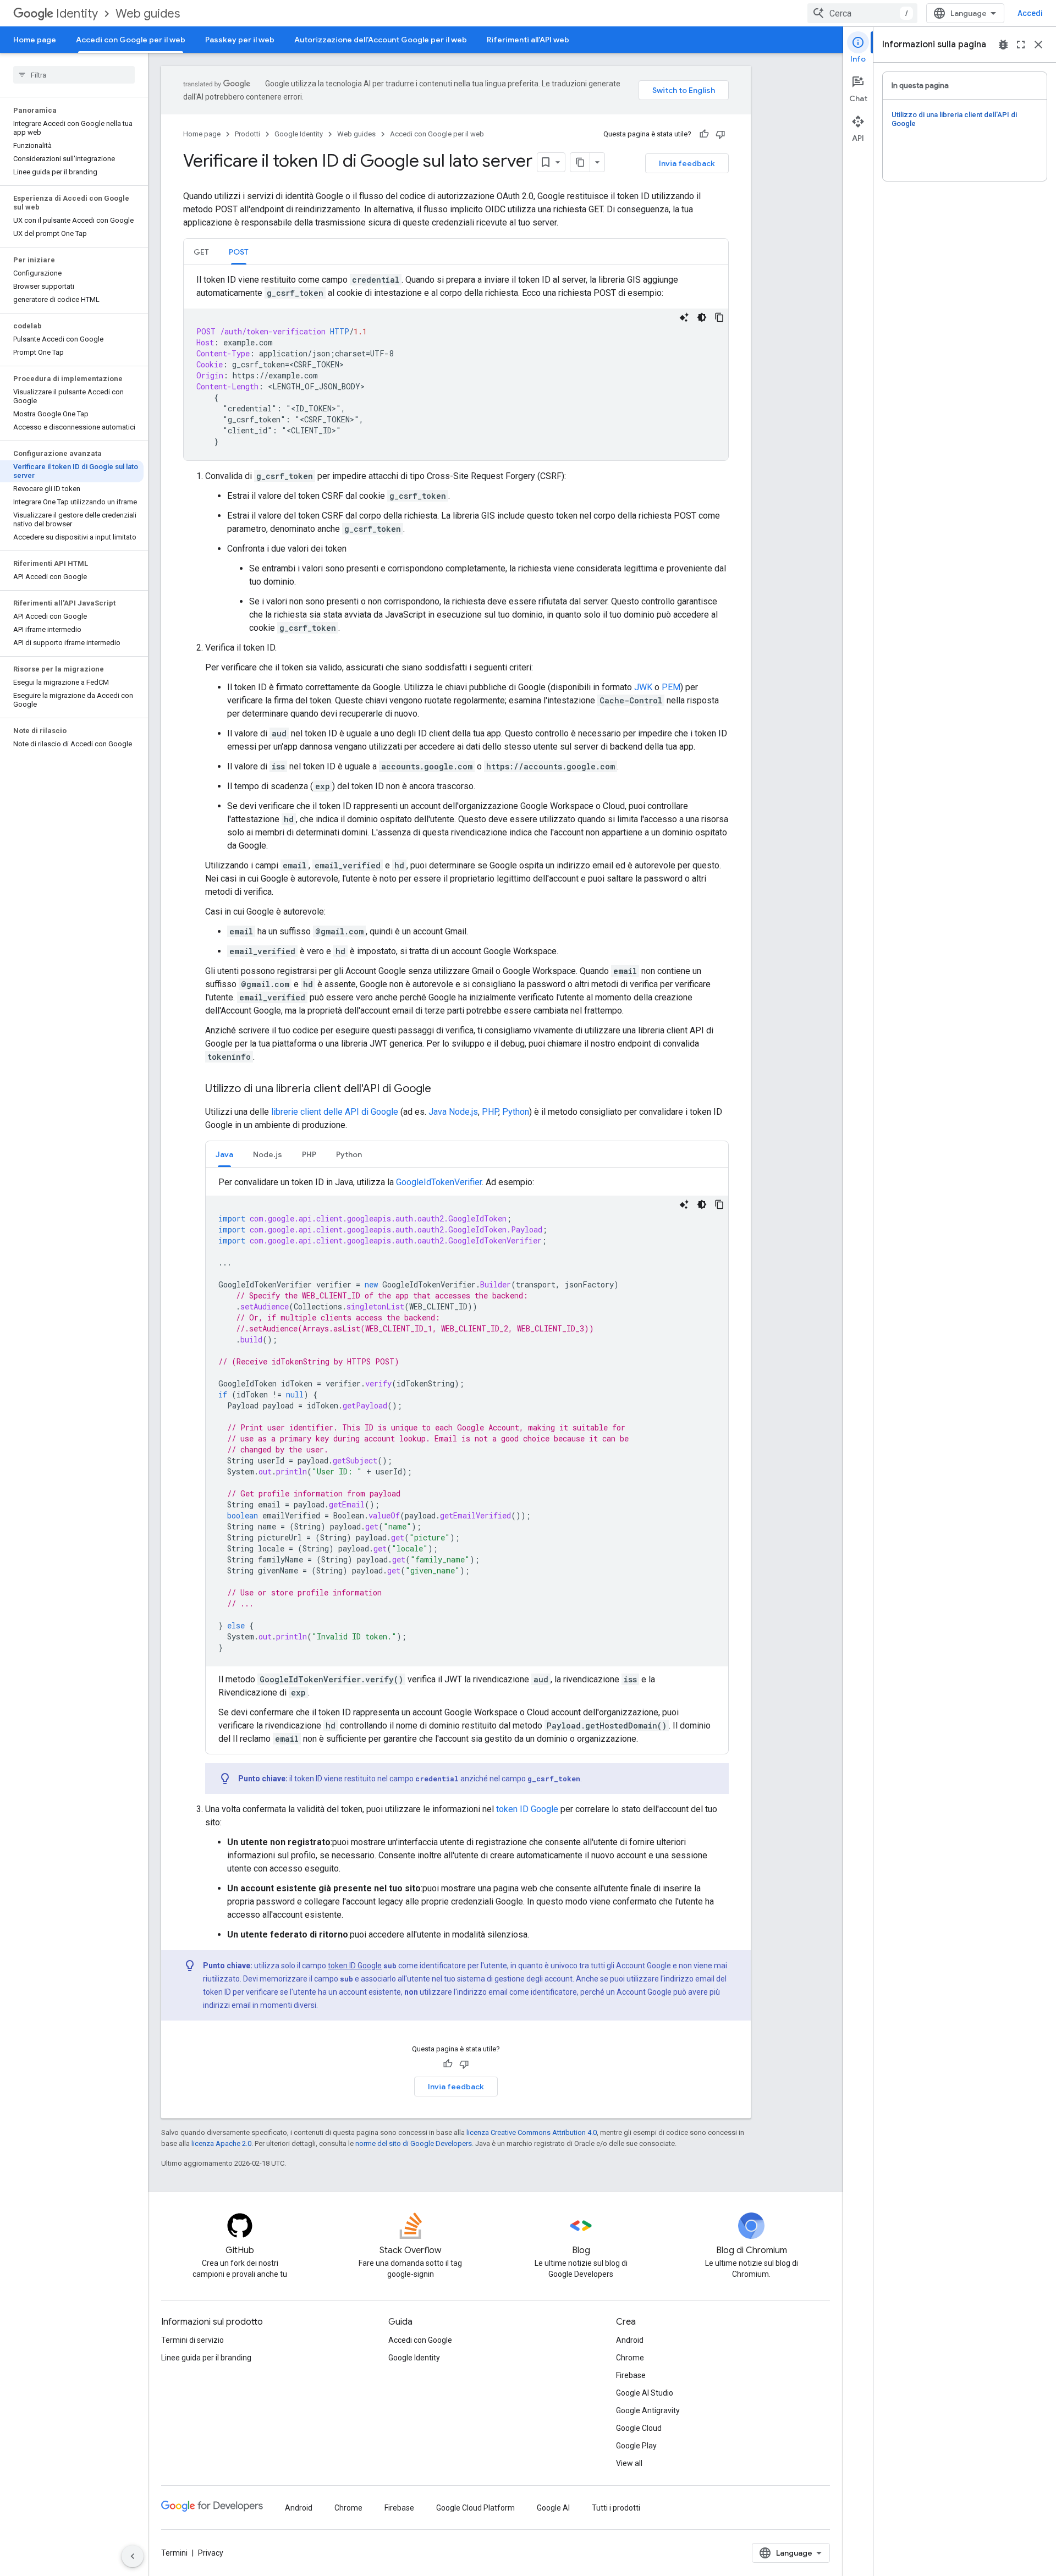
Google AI (553, 2508)
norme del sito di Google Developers (414, 2143)
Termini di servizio (193, 2340)
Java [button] (224, 1154)
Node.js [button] (268, 1154)
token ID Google (527, 1809)
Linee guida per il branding (206, 2358)
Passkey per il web (240, 40)
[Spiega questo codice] (684, 317)
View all (629, 2463)
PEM (671, 687)
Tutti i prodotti (616, 2508)
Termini (174, 2553)
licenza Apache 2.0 (221, 2143)
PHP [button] (309, 1154)
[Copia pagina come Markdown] (580, 162)
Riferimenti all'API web (528, 40)
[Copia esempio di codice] (719, 317)
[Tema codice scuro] (702, 317)
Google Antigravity (648, 2410)
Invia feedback (687, 163)
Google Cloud (639, 2428)
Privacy (211, 2553)
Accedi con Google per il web (131, 40)
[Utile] (704, 134)
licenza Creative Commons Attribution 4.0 (532, 2132)
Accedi (1030, 13)
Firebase (631, 2375)
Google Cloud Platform (475, 2508)
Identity (77, 13)
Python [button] (349, 1154)
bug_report (1003, 45)
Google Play (636, 2446)
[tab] (201, 252)
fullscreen (1021, 45)
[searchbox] (74, 75)
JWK (643, 687)
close (1038, 45)
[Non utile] (721, 134)
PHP (490, 1112)
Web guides (148, 13)
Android (630, 2340)
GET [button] (201, 252)
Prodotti (248, 134)
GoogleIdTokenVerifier (439, 1182)
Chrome (630, 2358)
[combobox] (862, 13)
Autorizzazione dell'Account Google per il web (381, 40)
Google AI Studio (645, 2393)
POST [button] (239, 252)
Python (516, 1112)
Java (438, 1112)
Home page (35, 40)
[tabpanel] (456, 367)
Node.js (463, 1112)
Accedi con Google (420, 2340)
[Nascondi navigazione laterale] (133, 2556)
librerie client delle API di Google (335, 1112)
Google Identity (299, 134)
